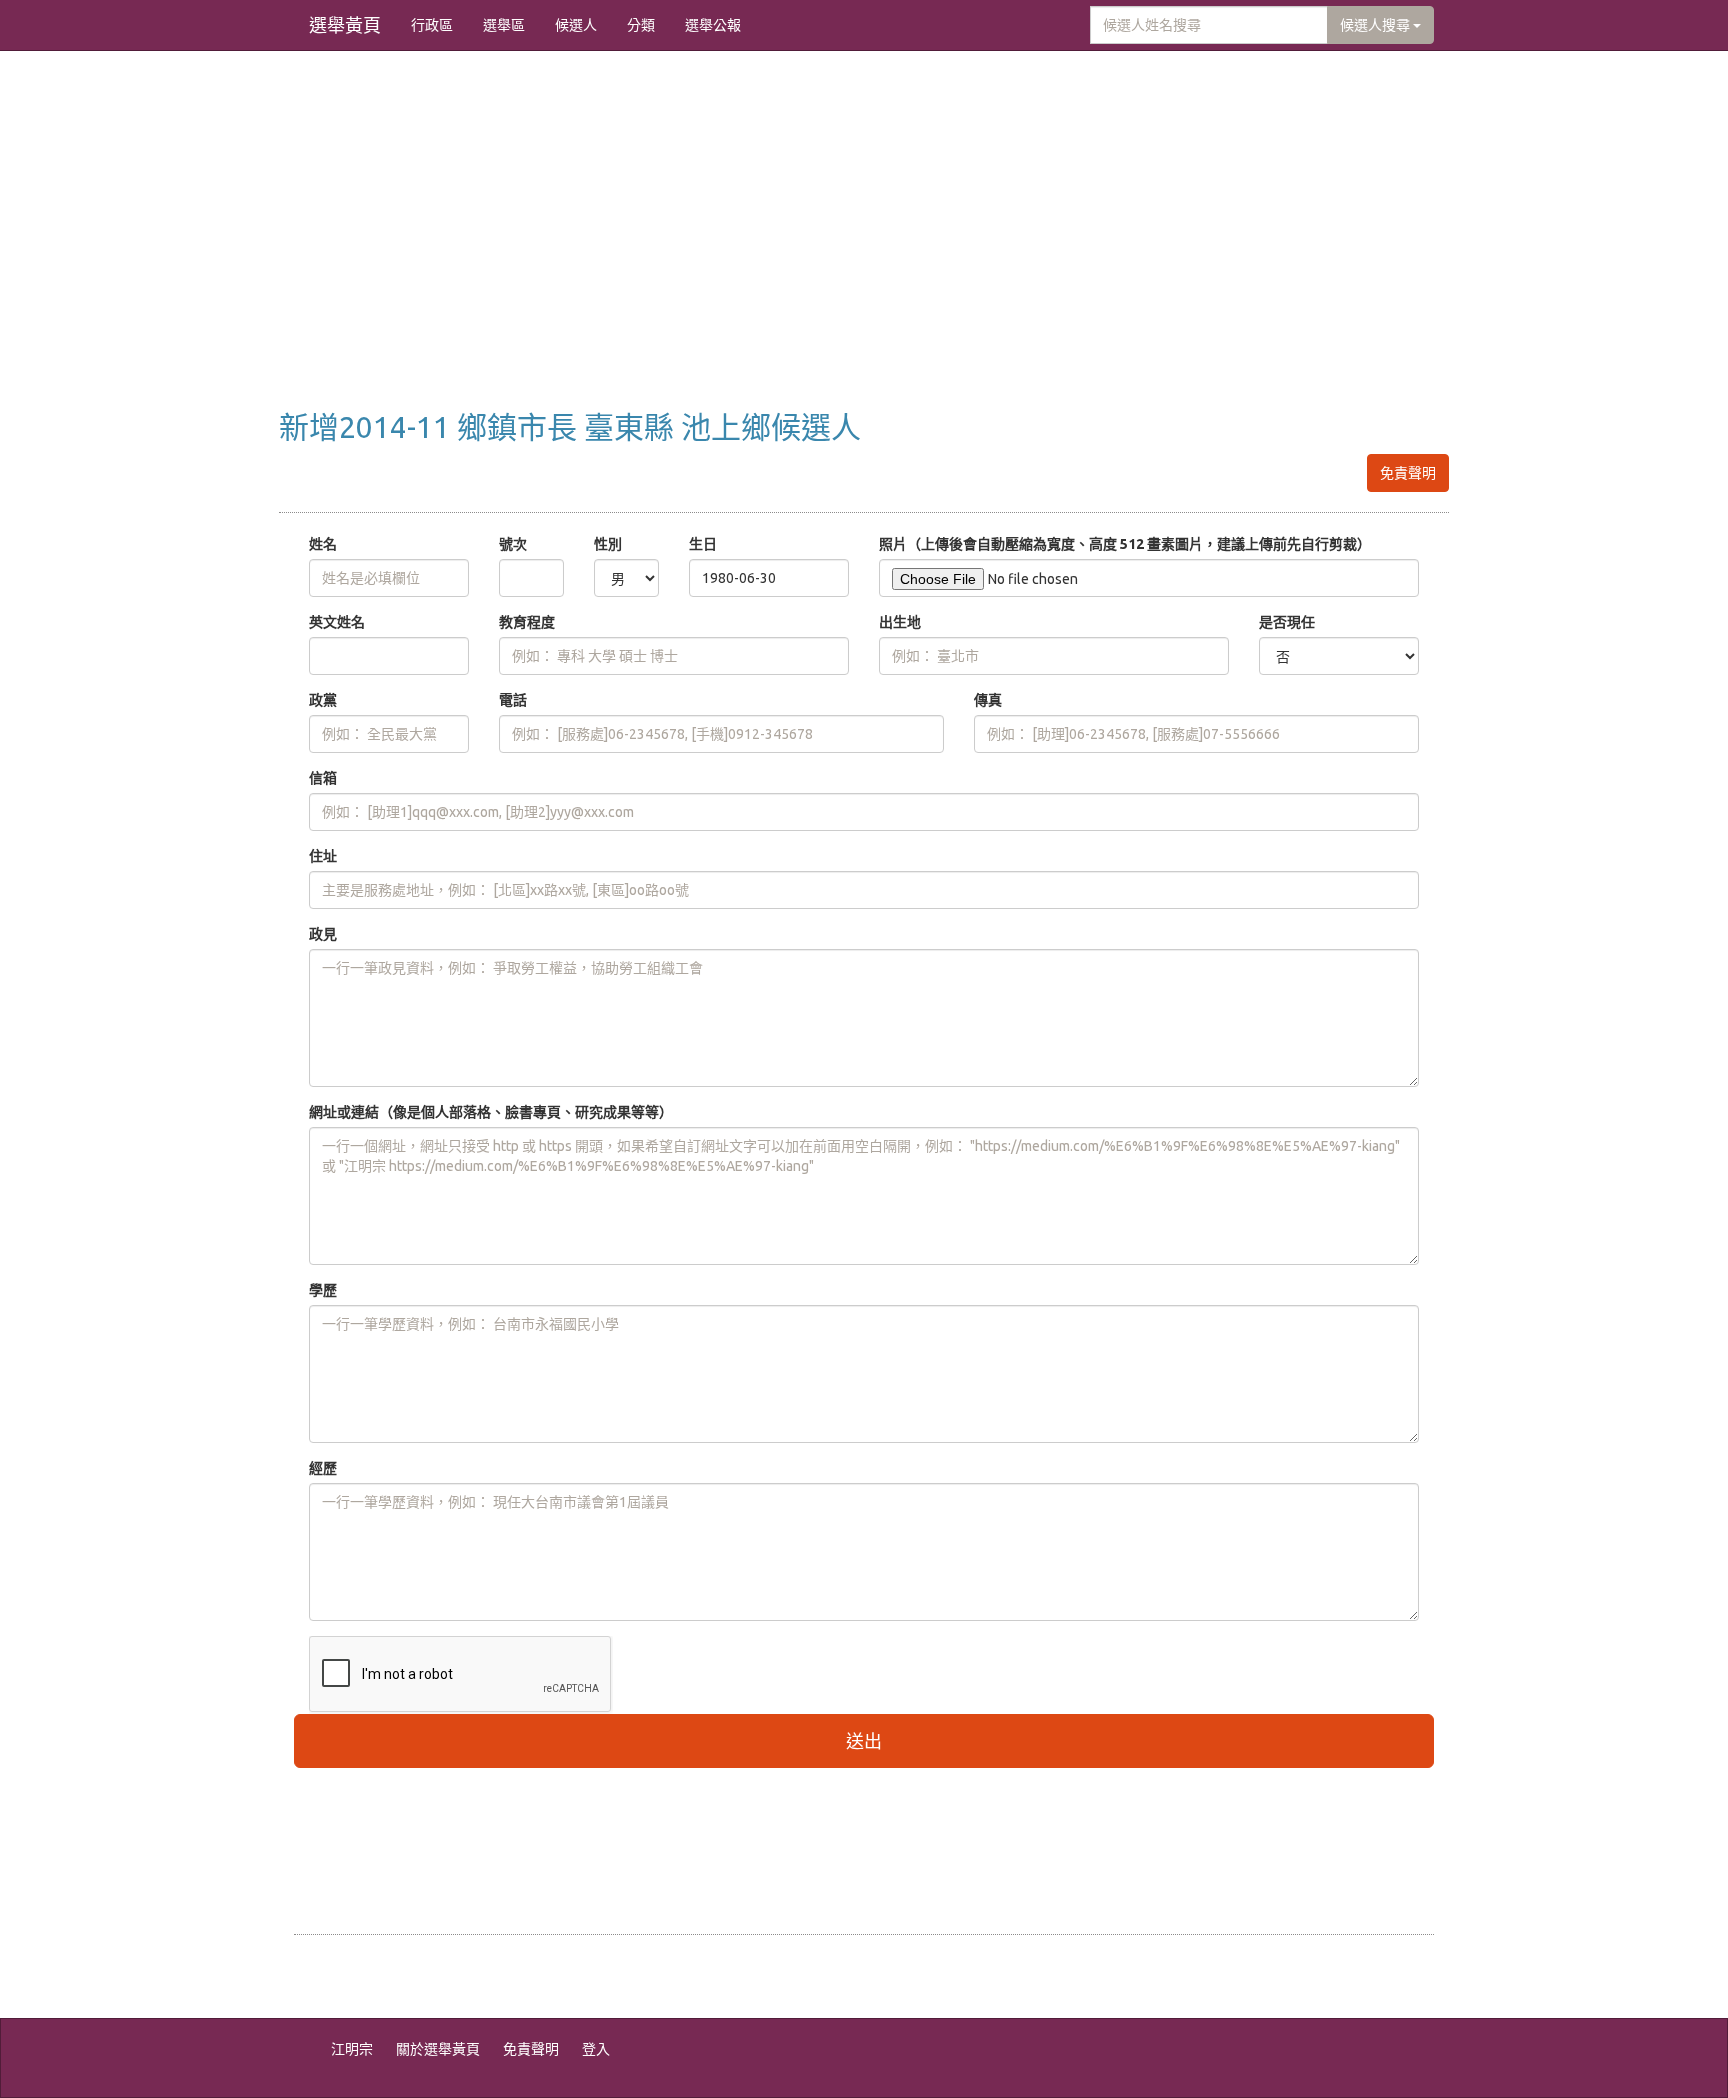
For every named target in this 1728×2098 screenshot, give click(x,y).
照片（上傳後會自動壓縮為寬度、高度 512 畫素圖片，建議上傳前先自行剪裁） (1125, 544)
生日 (703, 544)
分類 (641, 25)
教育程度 (527, 622)
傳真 (988, 700)
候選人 (576, 25)
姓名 (323, 544)
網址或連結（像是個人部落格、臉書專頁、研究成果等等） (491, 1112)
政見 (323, 934)
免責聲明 (1408, 473)
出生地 (900, 622)
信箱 (323, 778)
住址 (323, 856)
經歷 (323, 1468)
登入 (596, 2049)
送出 (864, 1741)
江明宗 (352, 2049)
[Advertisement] (864, 251)
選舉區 (504, 25)
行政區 (432, 25)
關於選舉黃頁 (438, 2049)
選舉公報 (713, 25)
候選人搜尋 (1376, 25)
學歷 (323, 1290)
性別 (608, 544)
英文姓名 (337, 622)
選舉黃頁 (345, 25)
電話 (513, 700)
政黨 (323, 700)
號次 (513, 544)
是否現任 (1287, 622)
